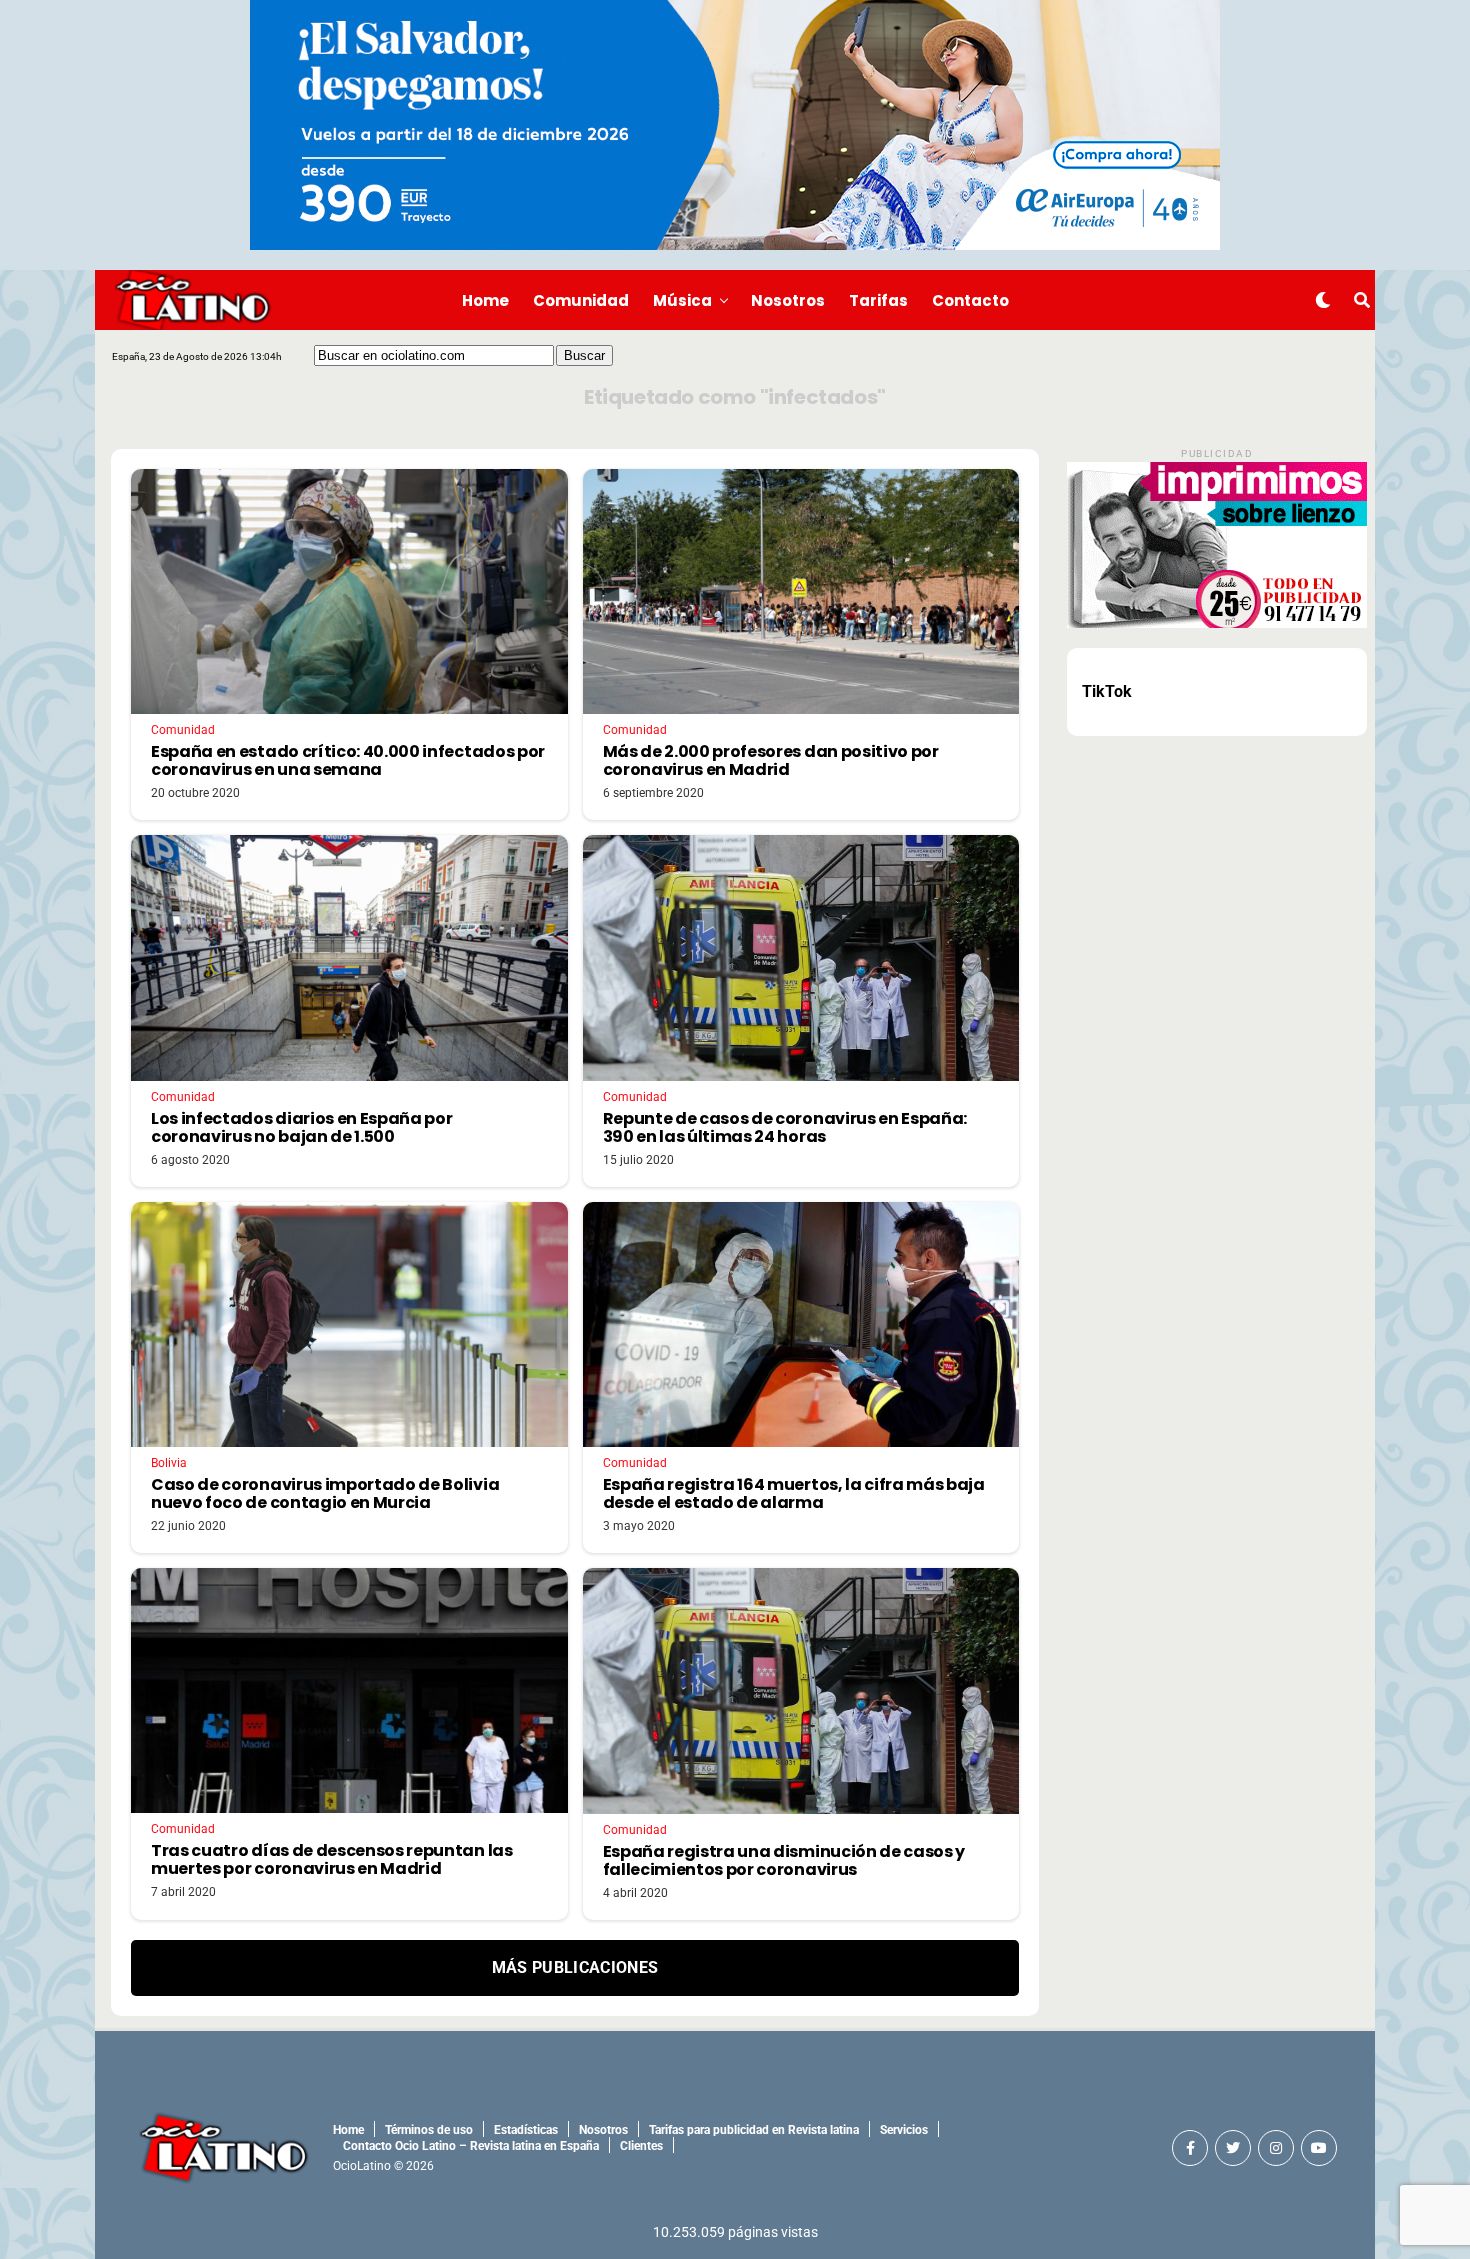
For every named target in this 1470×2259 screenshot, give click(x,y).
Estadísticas (526, 2130)
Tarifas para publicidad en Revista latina (754, 2130)
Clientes (641, 2146)
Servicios (904, 2130)
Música (682, 300)
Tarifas (878, 300)
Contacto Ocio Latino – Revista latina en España (471, 2146)
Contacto (970, 300)
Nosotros (788, 300)
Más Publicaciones (575, 1967)
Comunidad (581, 300)
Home (485, 300)
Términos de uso (429, 2130)
